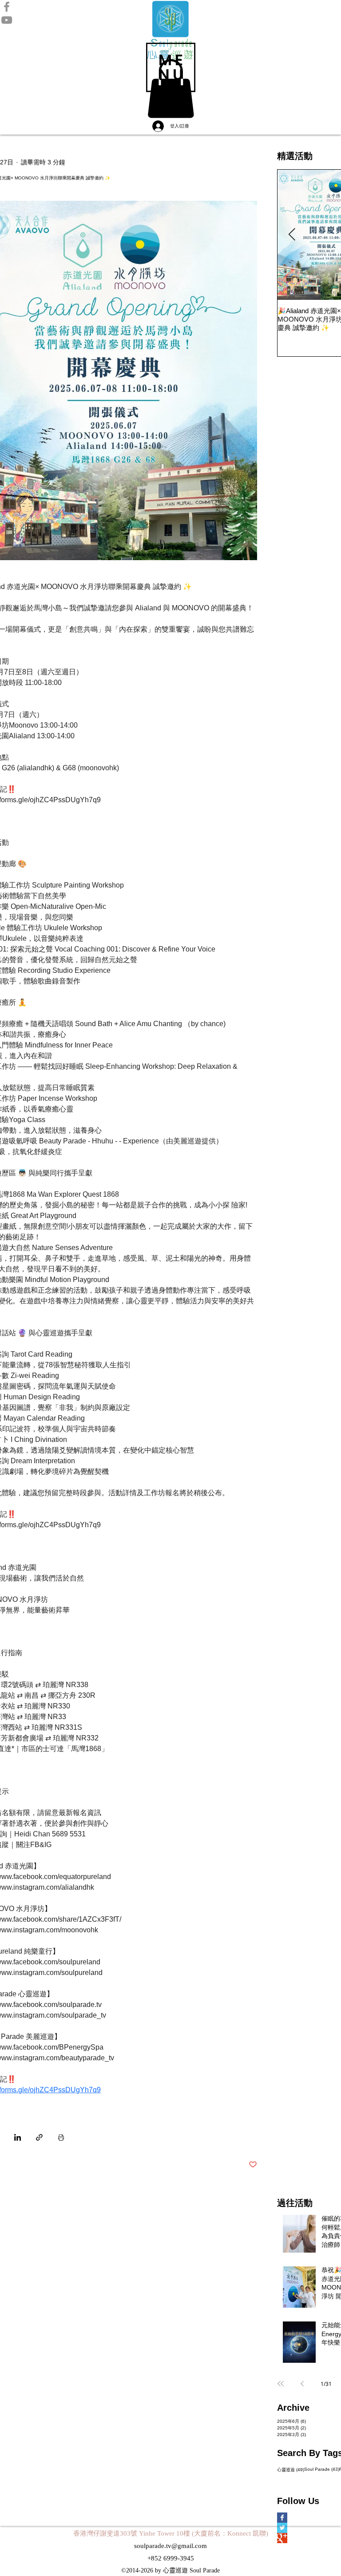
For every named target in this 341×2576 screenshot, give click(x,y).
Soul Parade (322, 2469)
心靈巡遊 (291, 2469)
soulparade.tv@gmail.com (170, 2546)
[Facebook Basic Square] (295, 2518)
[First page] (281, 2384)
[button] (171, 67)
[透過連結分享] (39, 2137)
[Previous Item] (292, 235)
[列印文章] (61, 2137)
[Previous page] (302, 2384)
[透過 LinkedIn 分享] (18, 2137)
